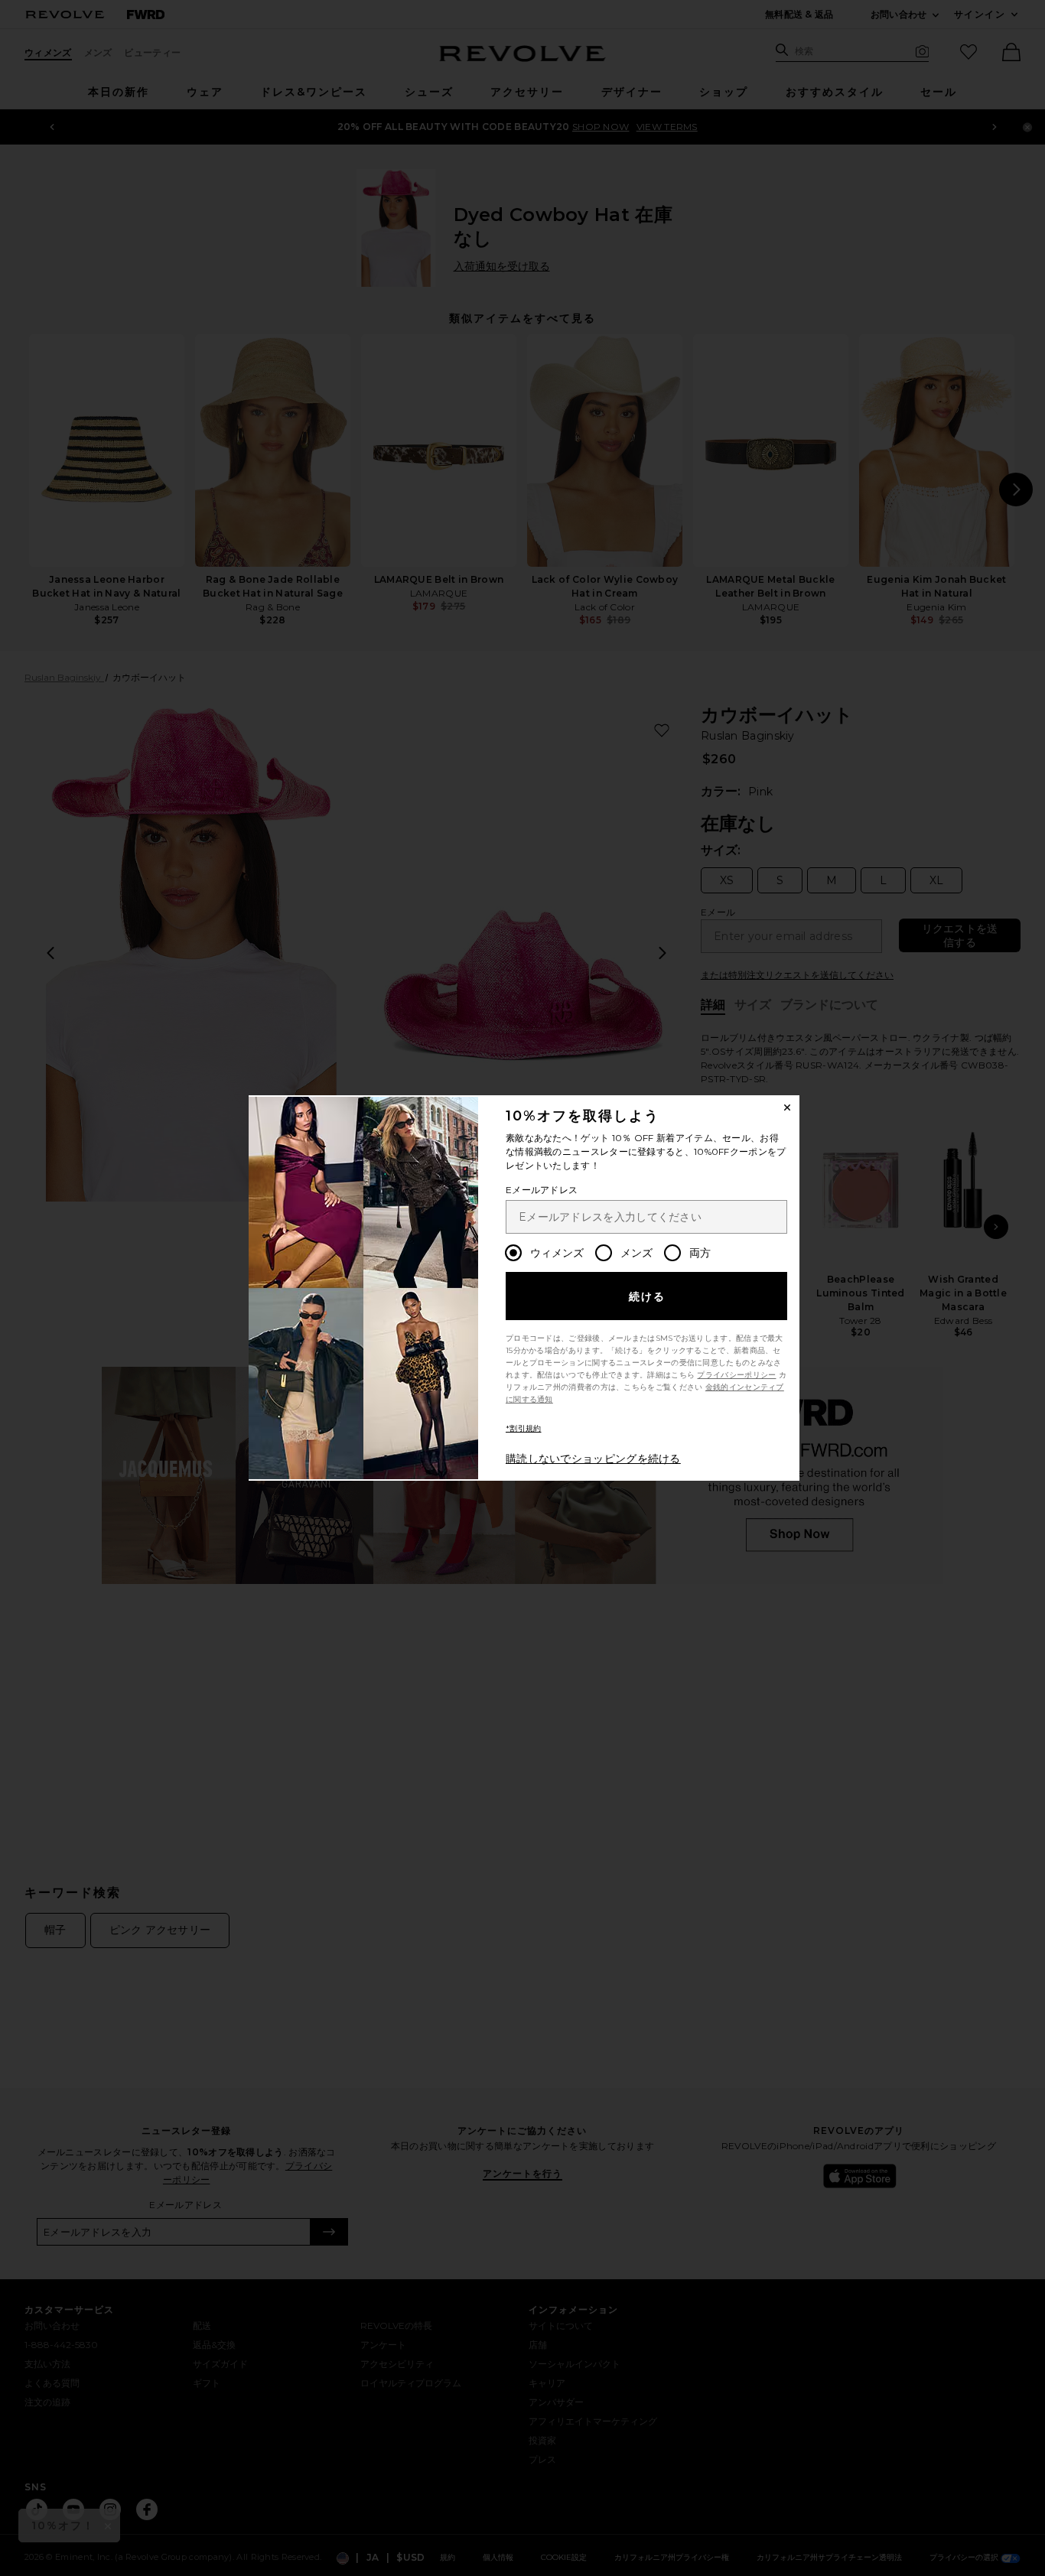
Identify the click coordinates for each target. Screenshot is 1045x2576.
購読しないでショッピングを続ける (593, 1459)
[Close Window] (787, 1107)
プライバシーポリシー (736, 1375)
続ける (648, 1296)
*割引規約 (524, 1428)
